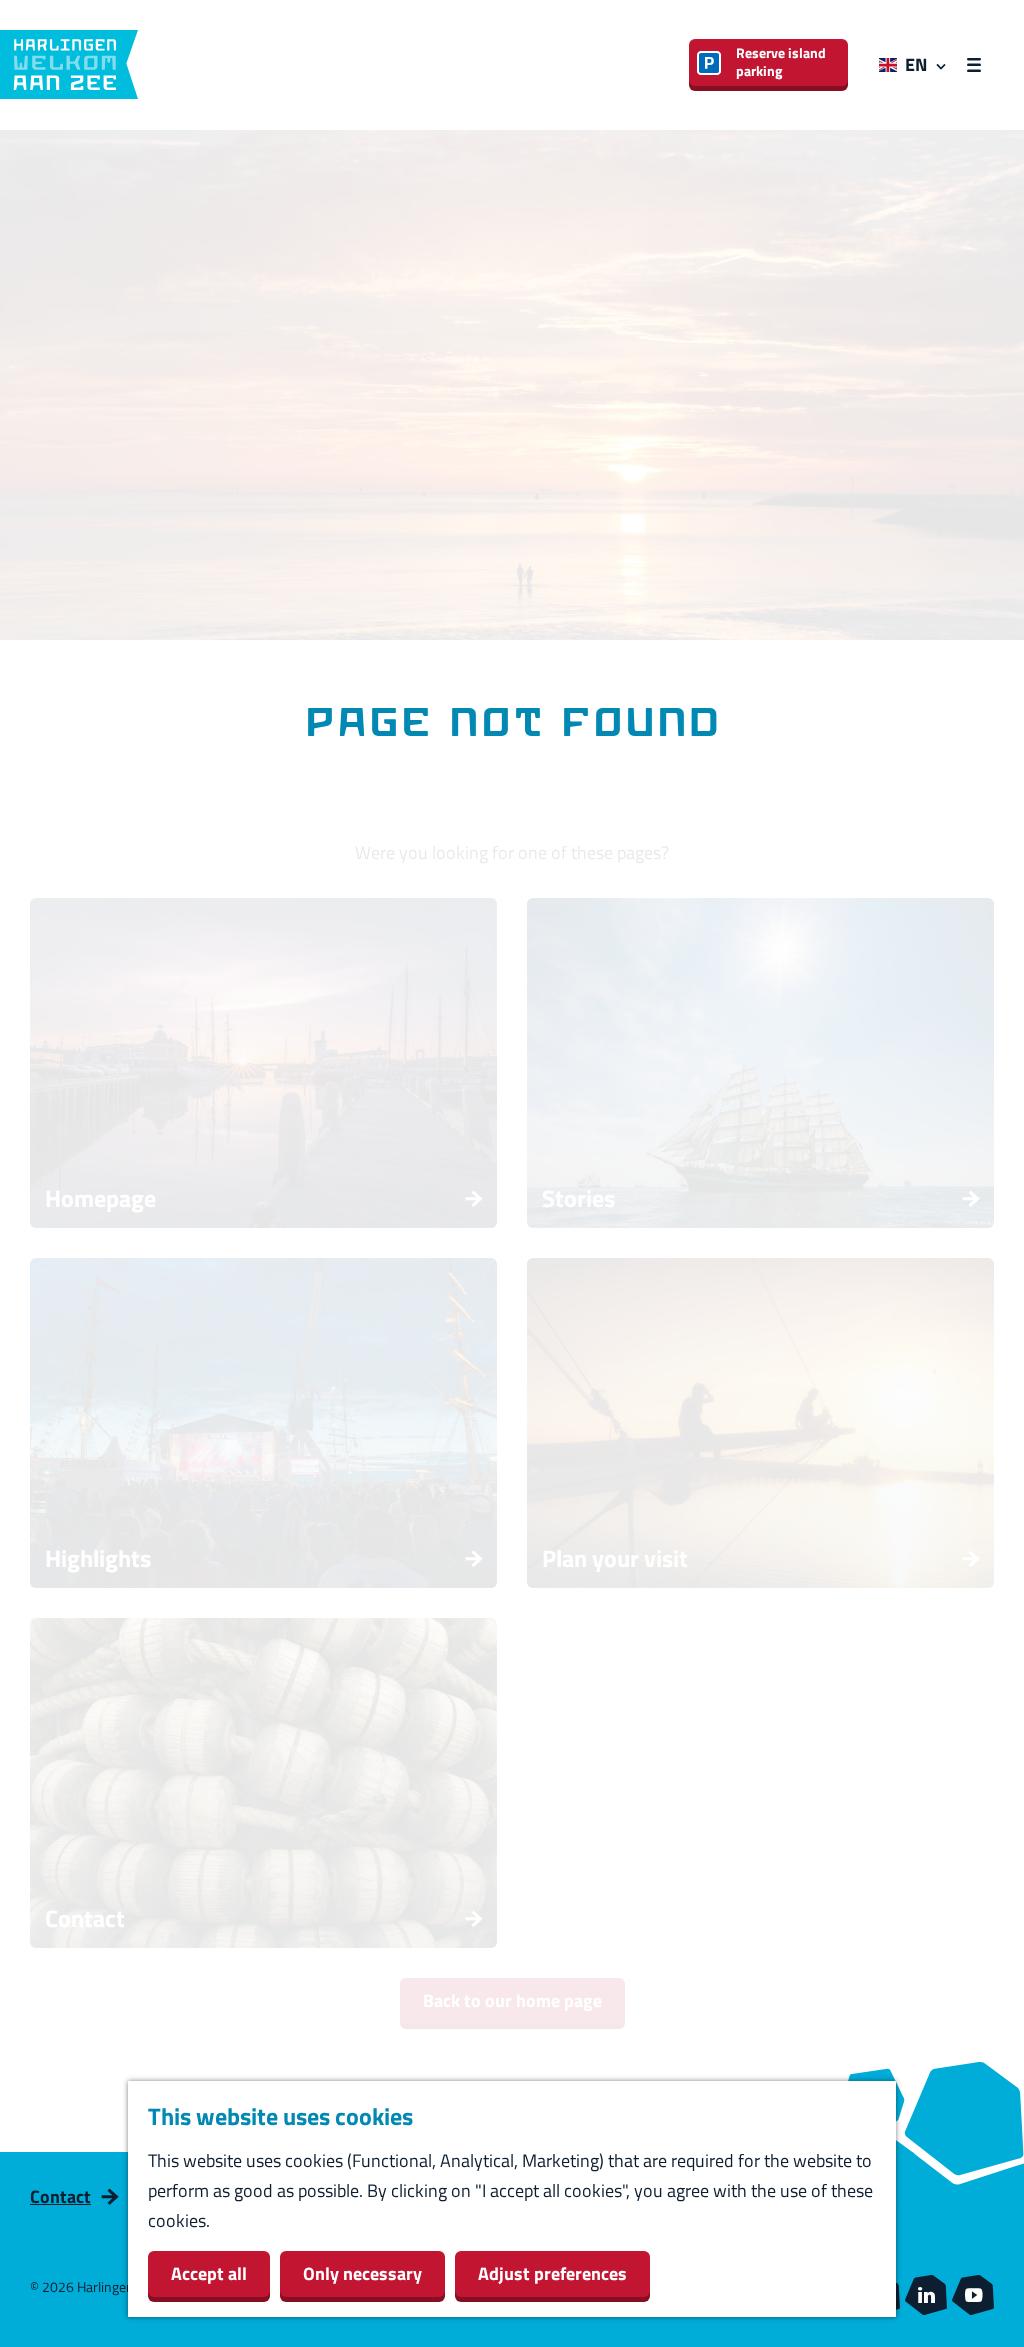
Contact (60, 2196)
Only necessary (362, 2273)
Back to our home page (512, 2000)
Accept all (209, 2273)
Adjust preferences (552, 2273)
